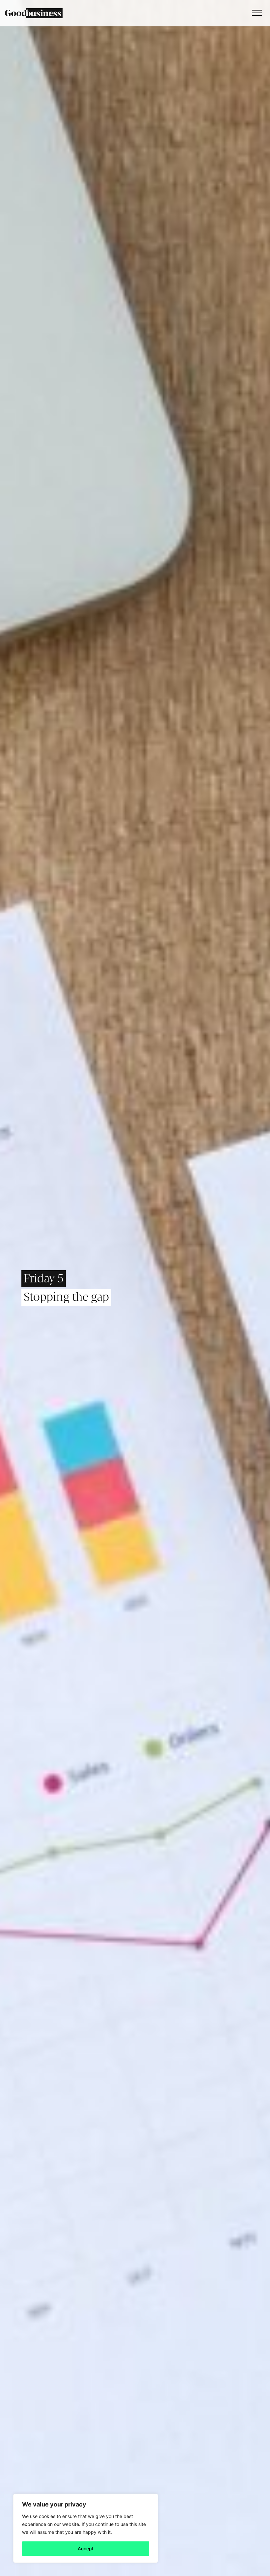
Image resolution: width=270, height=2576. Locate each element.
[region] (86, 2528)
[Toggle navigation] (255, 13)
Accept (86, 2548)
